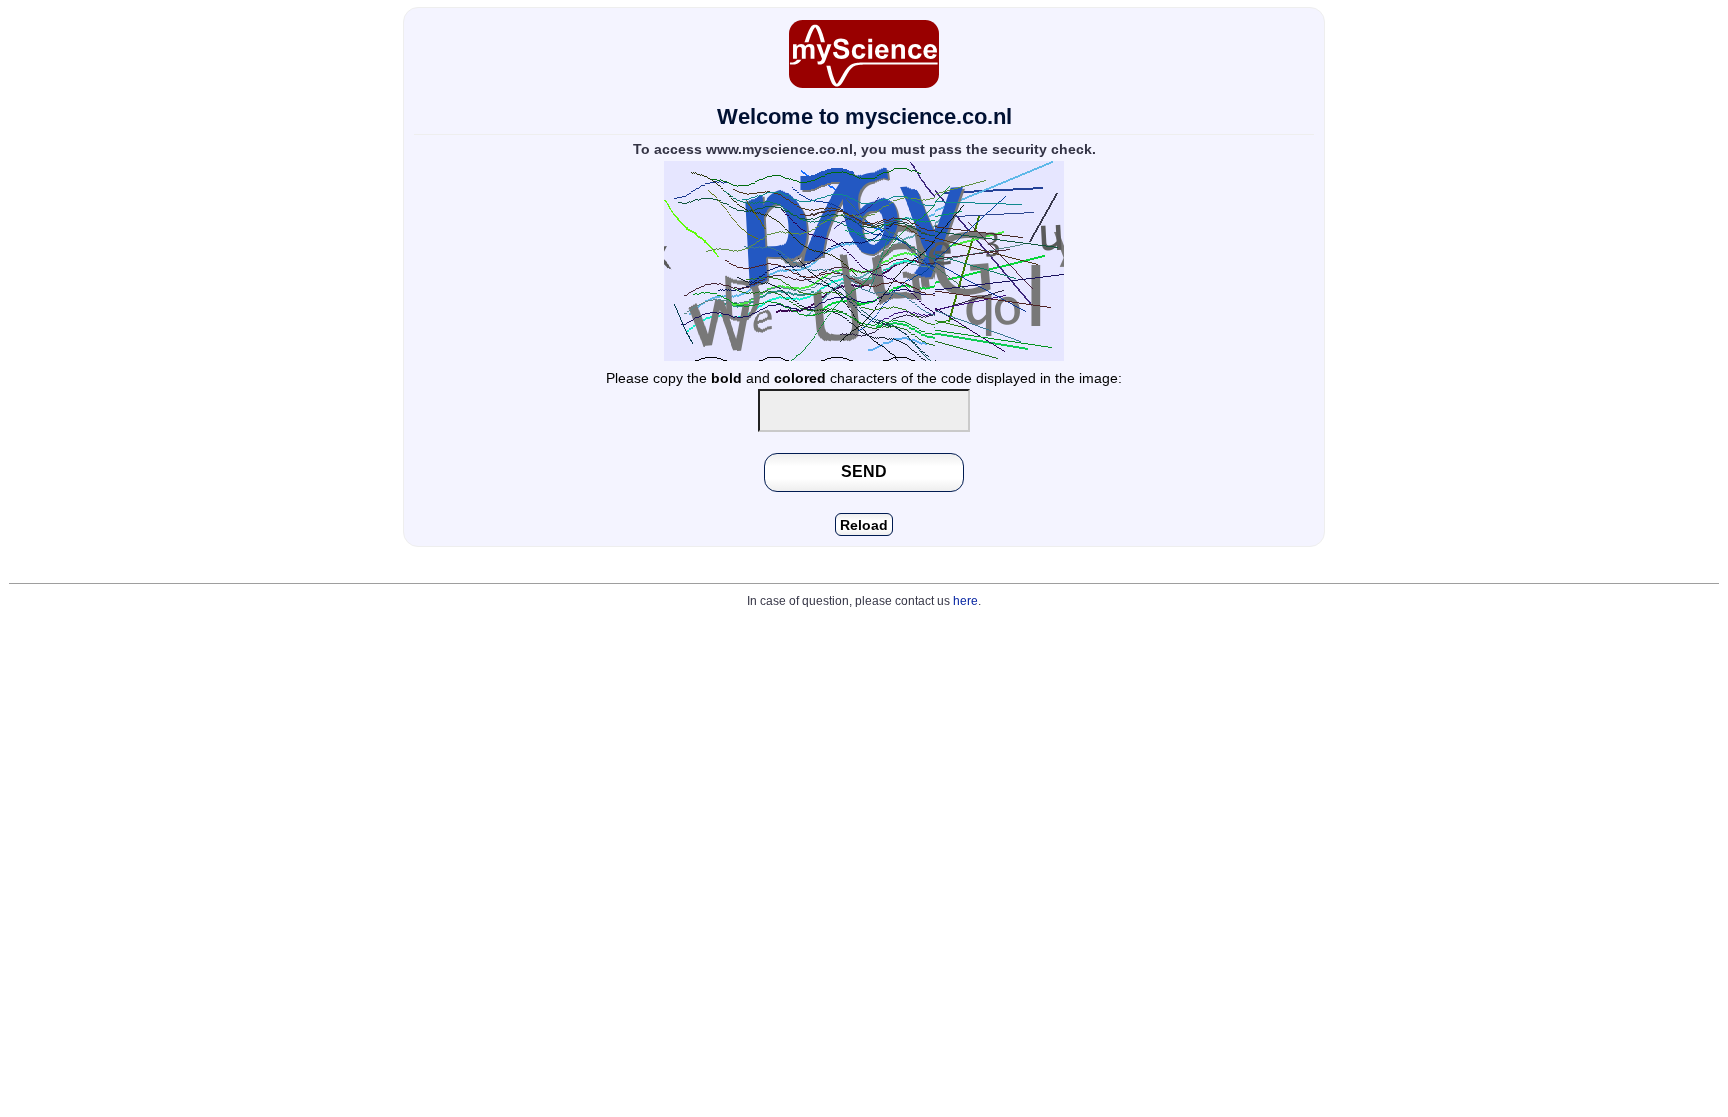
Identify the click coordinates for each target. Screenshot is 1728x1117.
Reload (864, 525)
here (965, 601)
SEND (864, 471)
